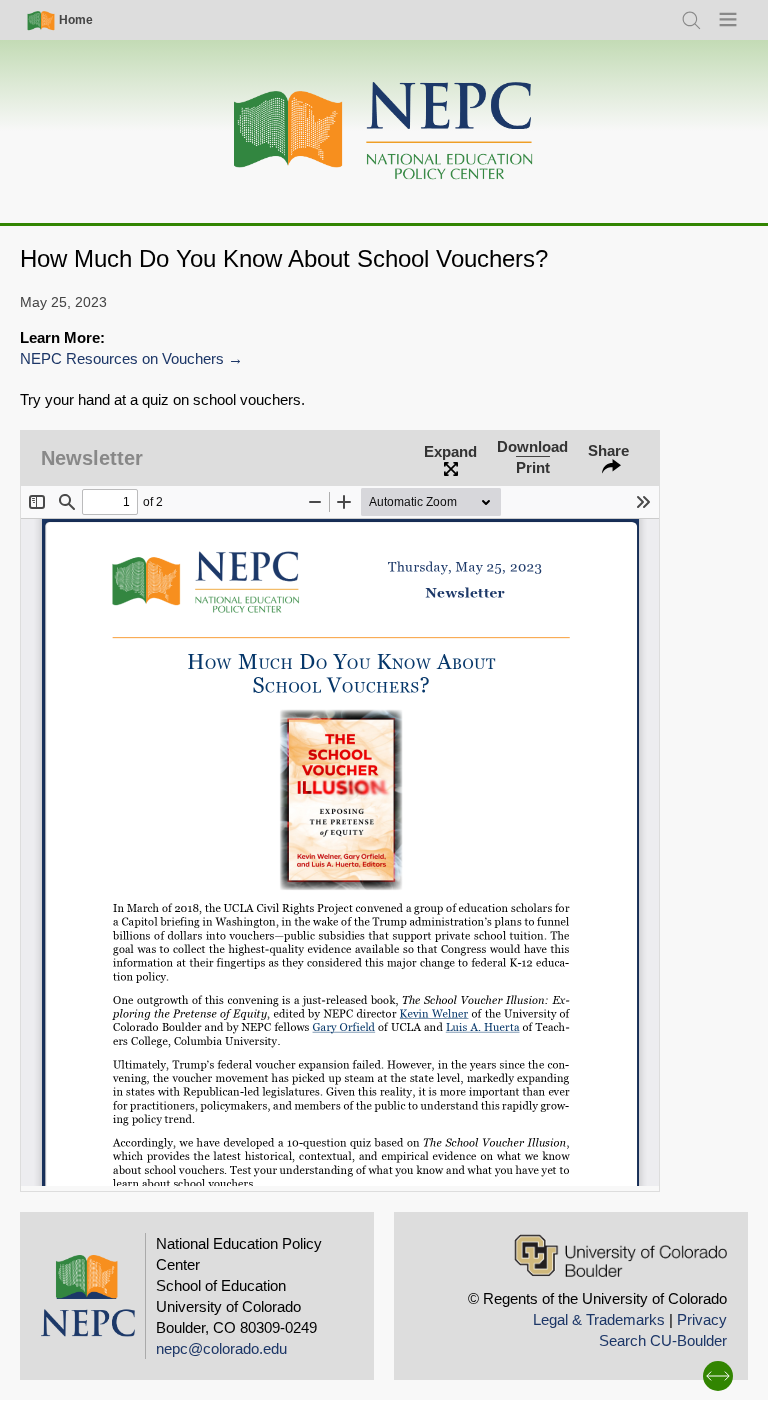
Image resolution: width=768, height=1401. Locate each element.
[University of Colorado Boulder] (620, 1255)
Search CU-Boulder (663, 1340)
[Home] (384, 131)
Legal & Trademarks (599, 1319)
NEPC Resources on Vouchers (122, 358)
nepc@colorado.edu (221, 1348)
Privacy (702, 1319)
